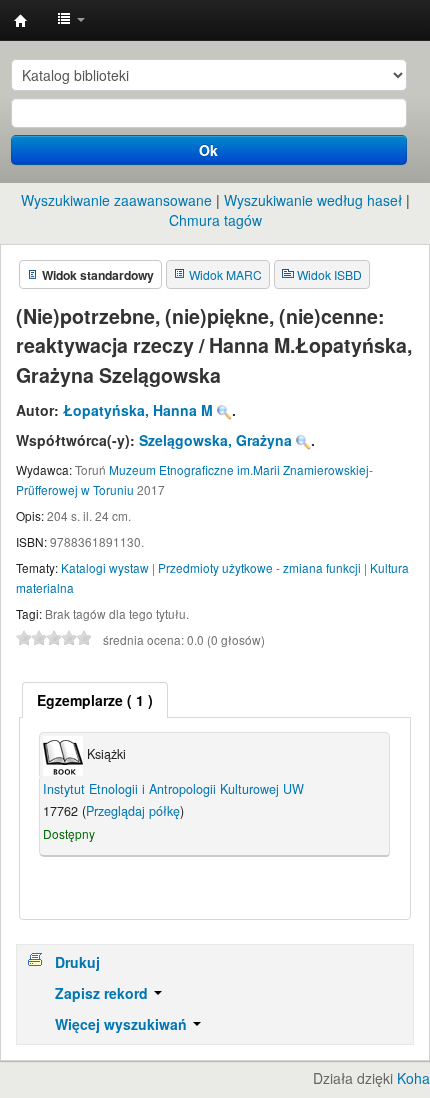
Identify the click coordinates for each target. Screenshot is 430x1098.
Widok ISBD (329, 274)
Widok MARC (225, 274)
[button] (71, 20)
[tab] (95, 700)
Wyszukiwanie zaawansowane (116, 200)
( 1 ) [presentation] (95, 700)
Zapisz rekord (103, 993)
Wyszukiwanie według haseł (313, 200)
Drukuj (77, 962)
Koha (413, 1078)
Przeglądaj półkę (133, 811)
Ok (208, 150)
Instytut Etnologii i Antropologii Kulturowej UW (21, 21)
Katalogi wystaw (105, 567)
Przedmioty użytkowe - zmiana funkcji (259, 567)
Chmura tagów (215, 220)
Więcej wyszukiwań (123, 1024)
